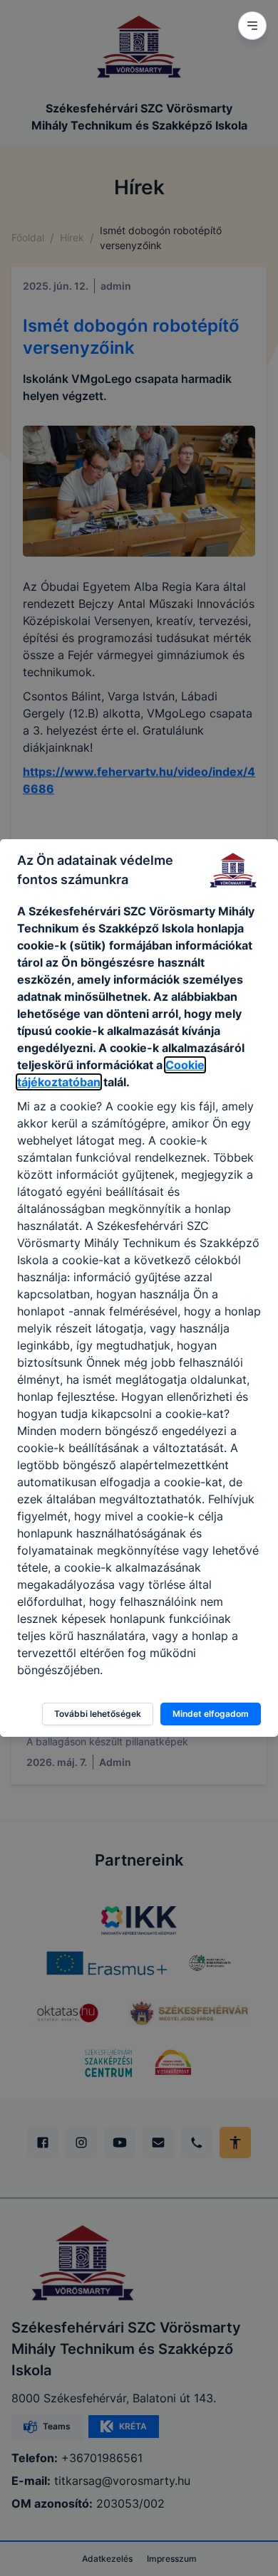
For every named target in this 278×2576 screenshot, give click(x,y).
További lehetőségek (98, 1714)
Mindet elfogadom (211, 1714)
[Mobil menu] (252, 26)
